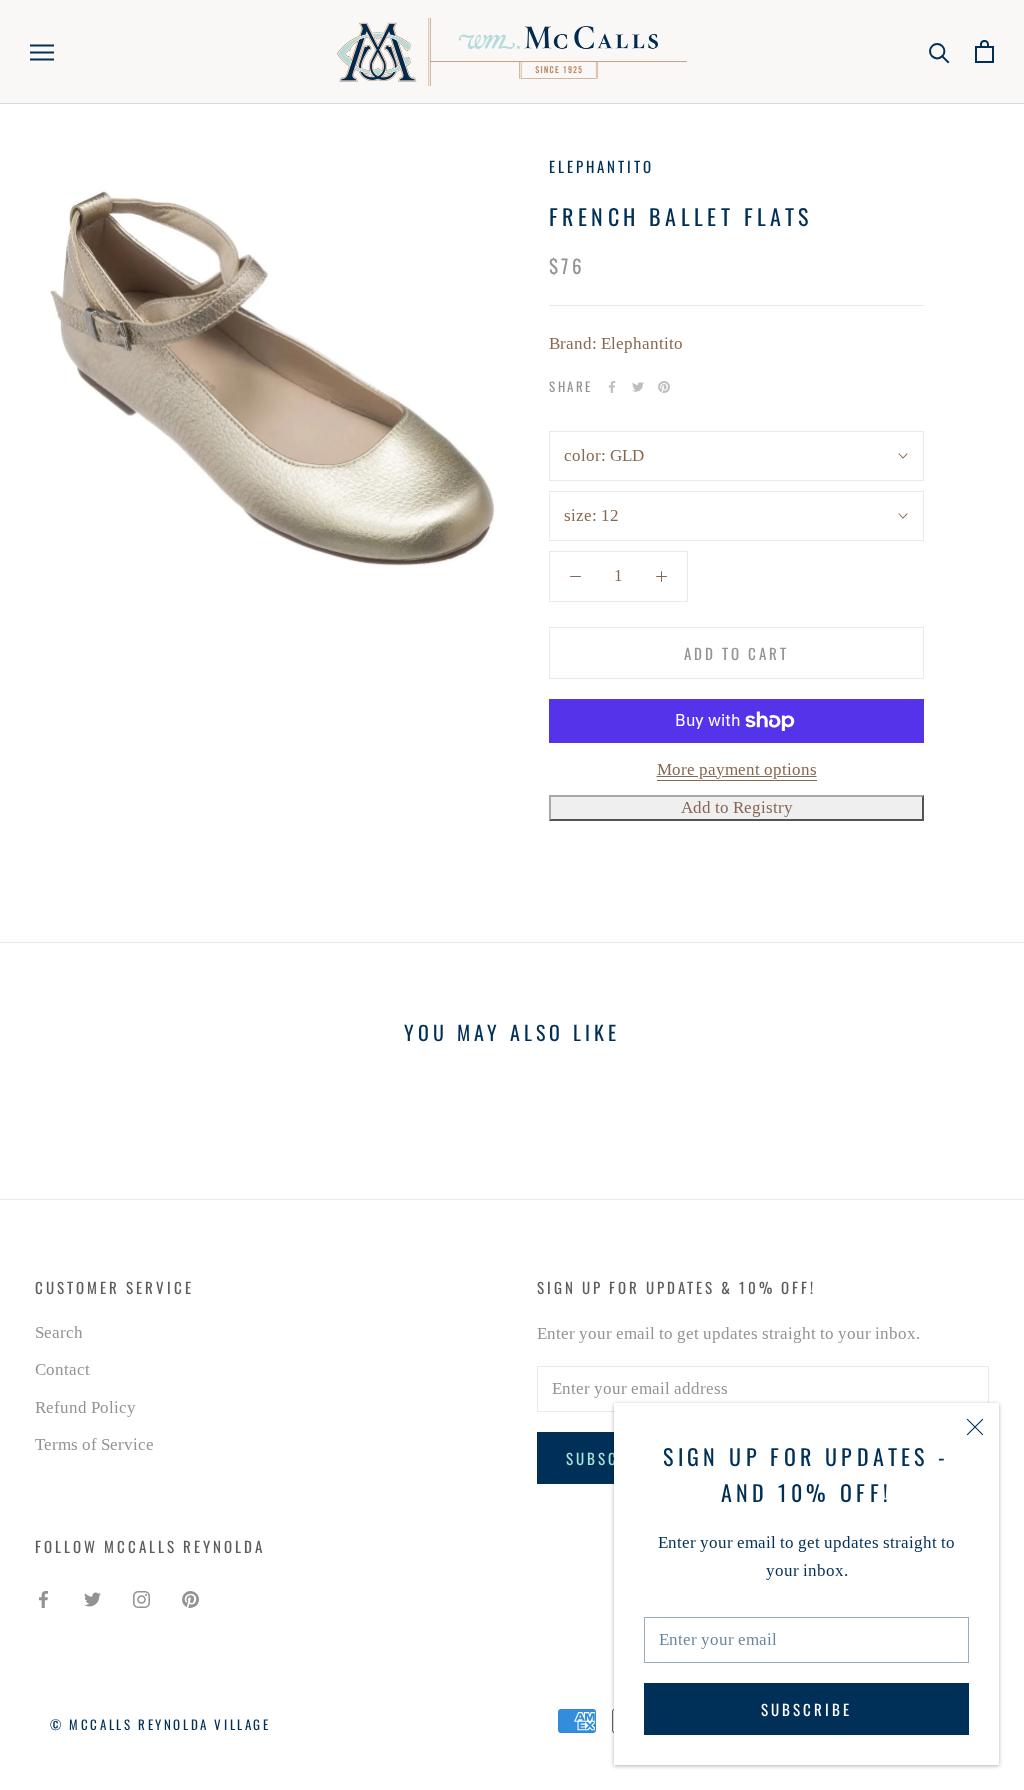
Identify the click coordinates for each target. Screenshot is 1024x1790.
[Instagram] (141, 1599)
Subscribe (806, 1709)
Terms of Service (94, 1444)
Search (59, 1332)
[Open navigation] (42, 51)
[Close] (975, 1427)
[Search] (939, 51)
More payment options (737, 769)
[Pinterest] (664, 387)
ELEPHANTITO (601, 166)
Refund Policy (85, 1407)
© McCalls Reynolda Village (160, 1724)
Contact (62, 1369)
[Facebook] (612, 387)
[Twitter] (638, 387)
